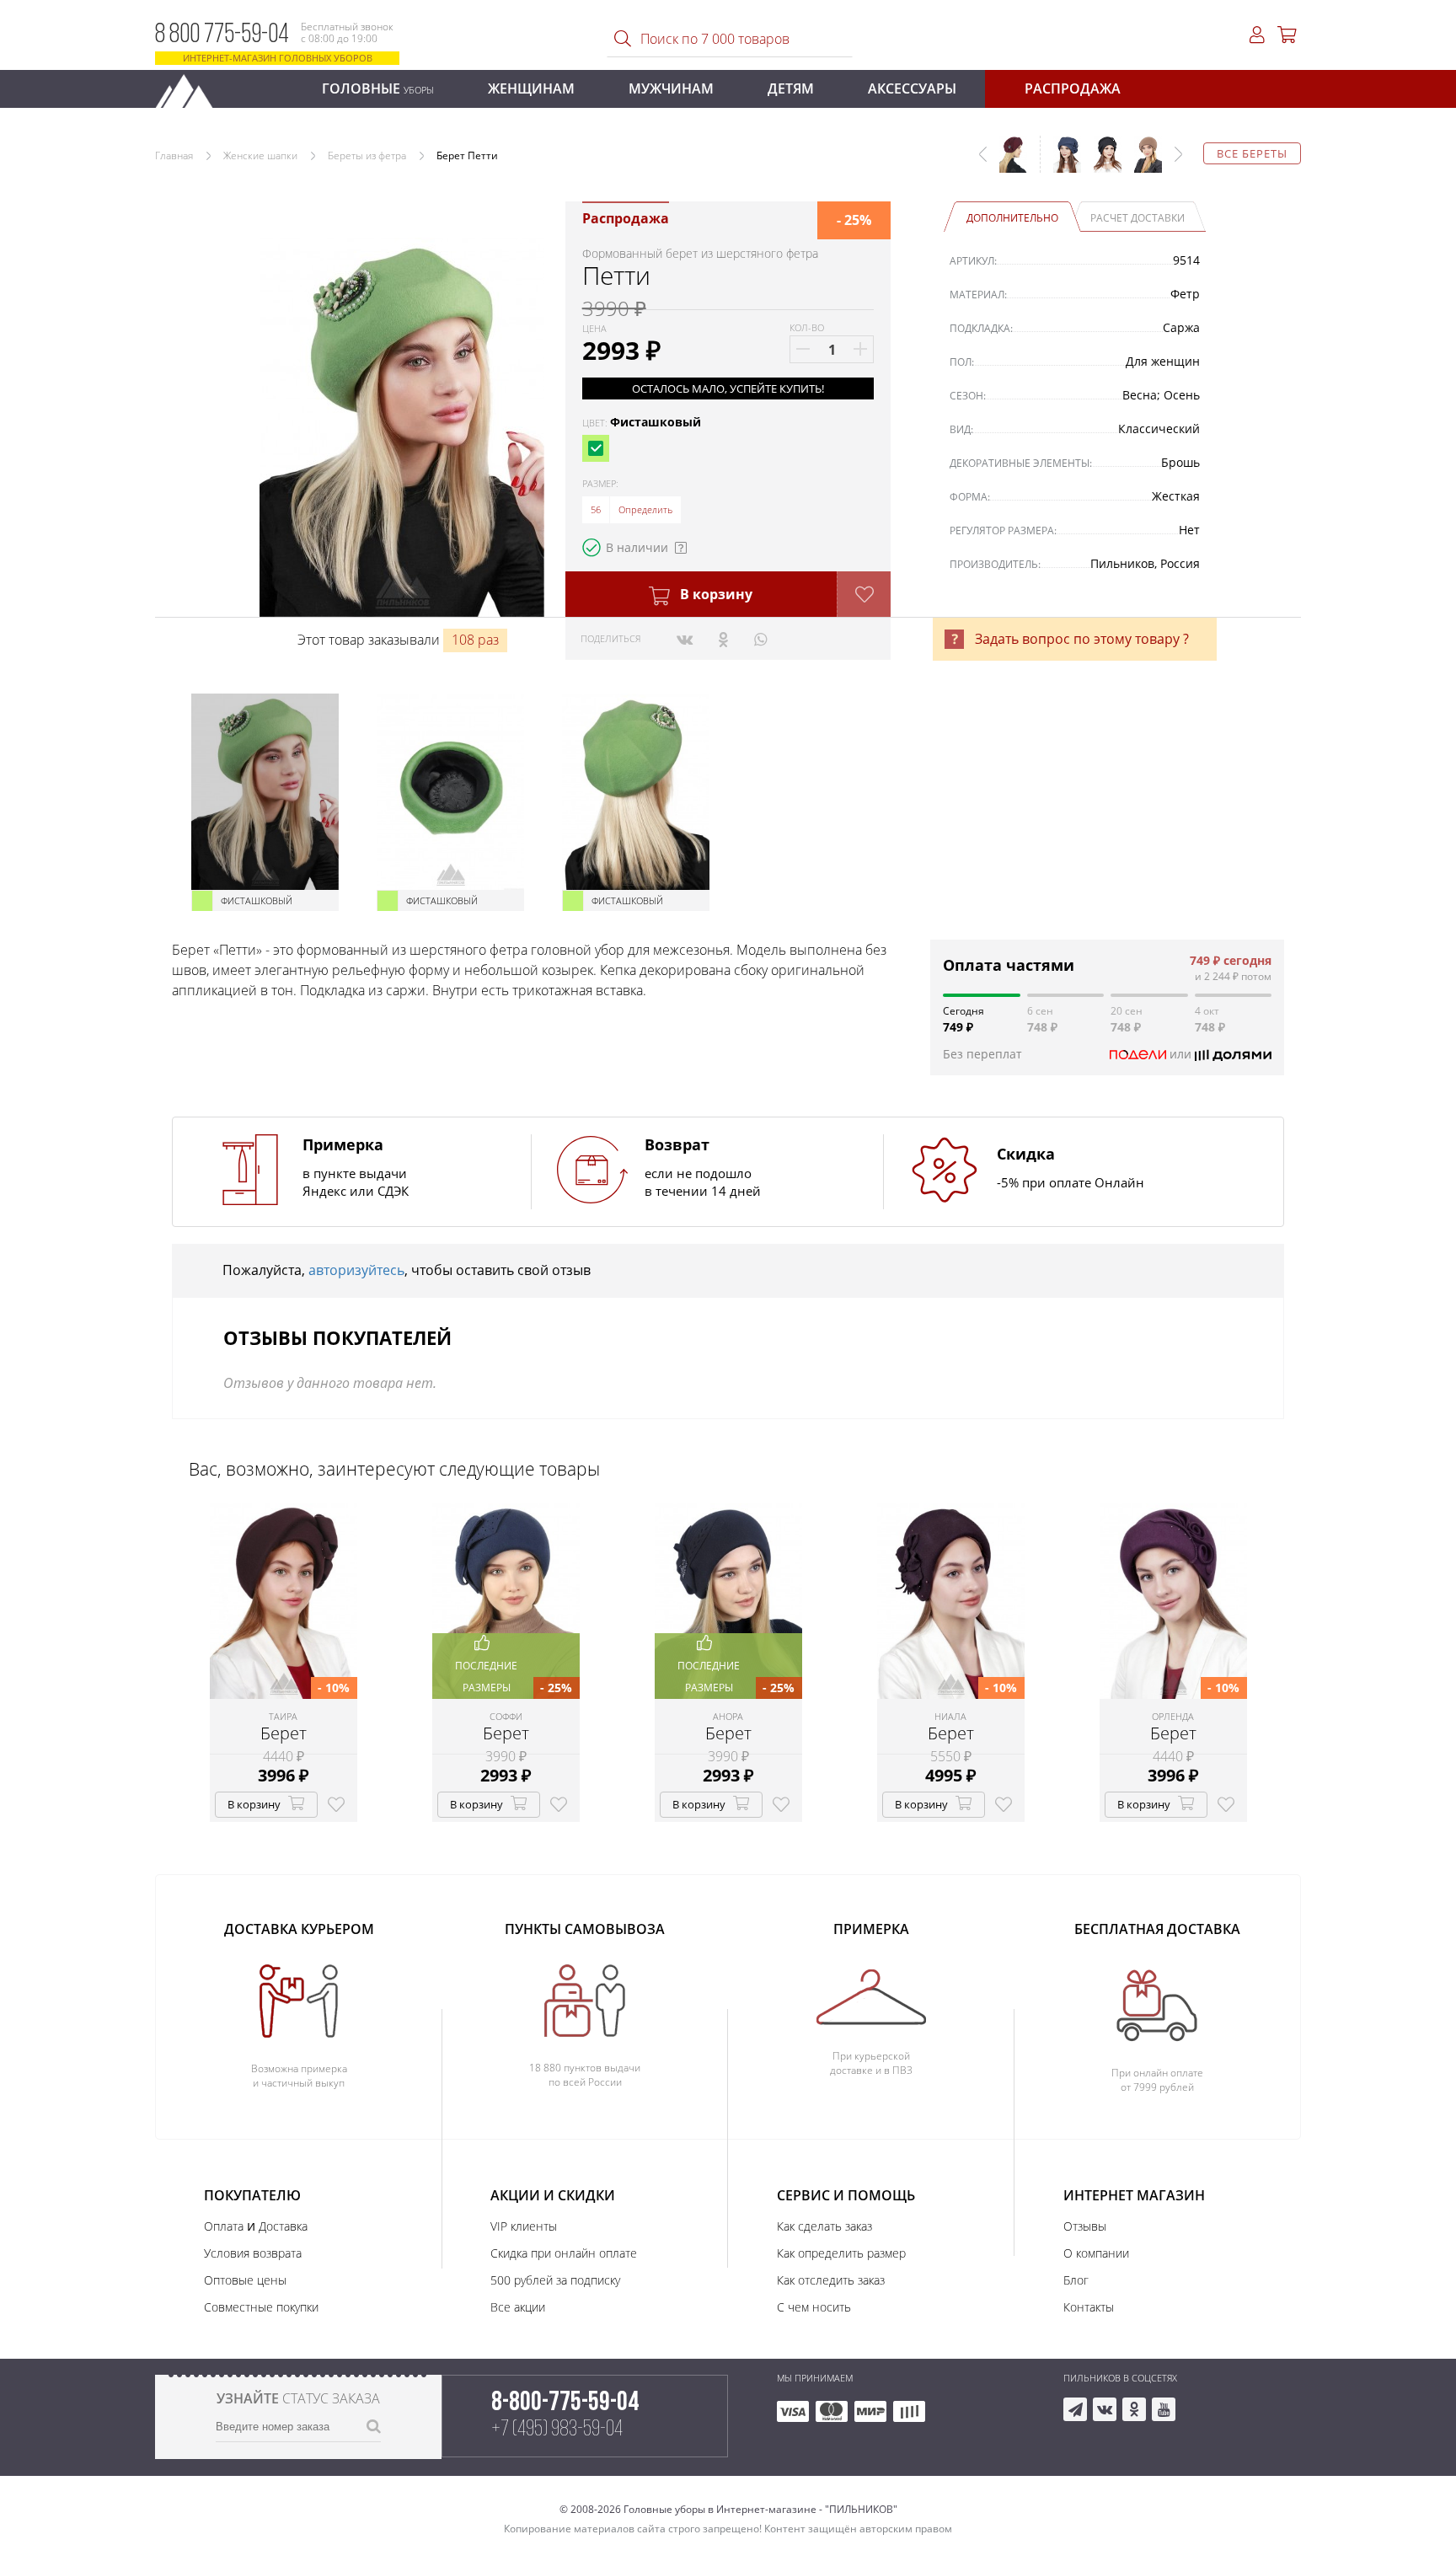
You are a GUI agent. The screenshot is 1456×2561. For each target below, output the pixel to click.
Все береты (1252, 153)
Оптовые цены (245, 2280)
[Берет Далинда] (1061, 163)
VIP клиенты (524, 2226)
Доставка (283, 2226)
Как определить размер (841, 2253)
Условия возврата (253, 2253)
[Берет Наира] (1142, 163)
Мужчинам (671, 88)
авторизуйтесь (356, 1270)
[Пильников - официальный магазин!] (191, 86)
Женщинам (531, 88)
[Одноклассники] (723, 639)
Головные (378, 88)
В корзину (715, 594)
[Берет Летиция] (1101, 163)
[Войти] (1257, 35)
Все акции (518, 2307)
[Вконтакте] (685, 639)
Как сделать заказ (824, 2226)
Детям (791, 88)
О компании (1096, 2253)
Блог (1076, 2280)
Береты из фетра (367, 155)
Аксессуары (912, 88)
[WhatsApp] (760, 639)
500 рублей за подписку (555, 2280)
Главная (174, 155)
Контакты (1089, 2307)
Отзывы (1085, 2226)
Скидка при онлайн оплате (564, 2253)
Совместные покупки (261, 2307)
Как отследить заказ (831, 2280)
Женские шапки (260, 155)
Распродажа (1073, 88)
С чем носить (814, 2307)
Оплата (224, 2226)
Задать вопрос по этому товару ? (1082, 639)
